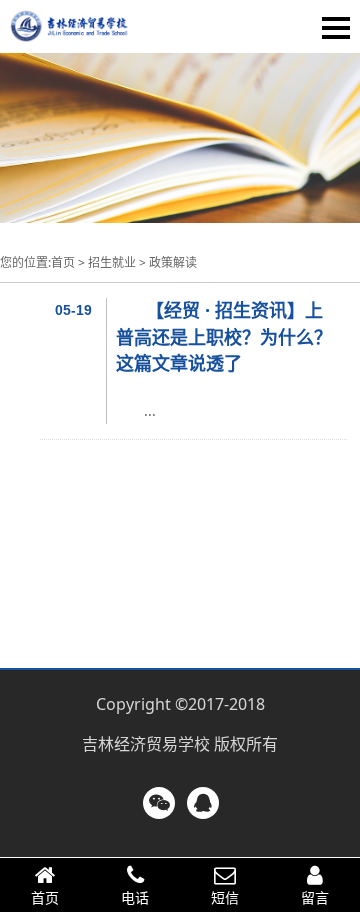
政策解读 (173, 262)
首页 (63, 262)
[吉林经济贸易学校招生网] (70, 19)
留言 (315, 897)
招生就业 (112, 262)
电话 (135, 897)
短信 (225, 897)
